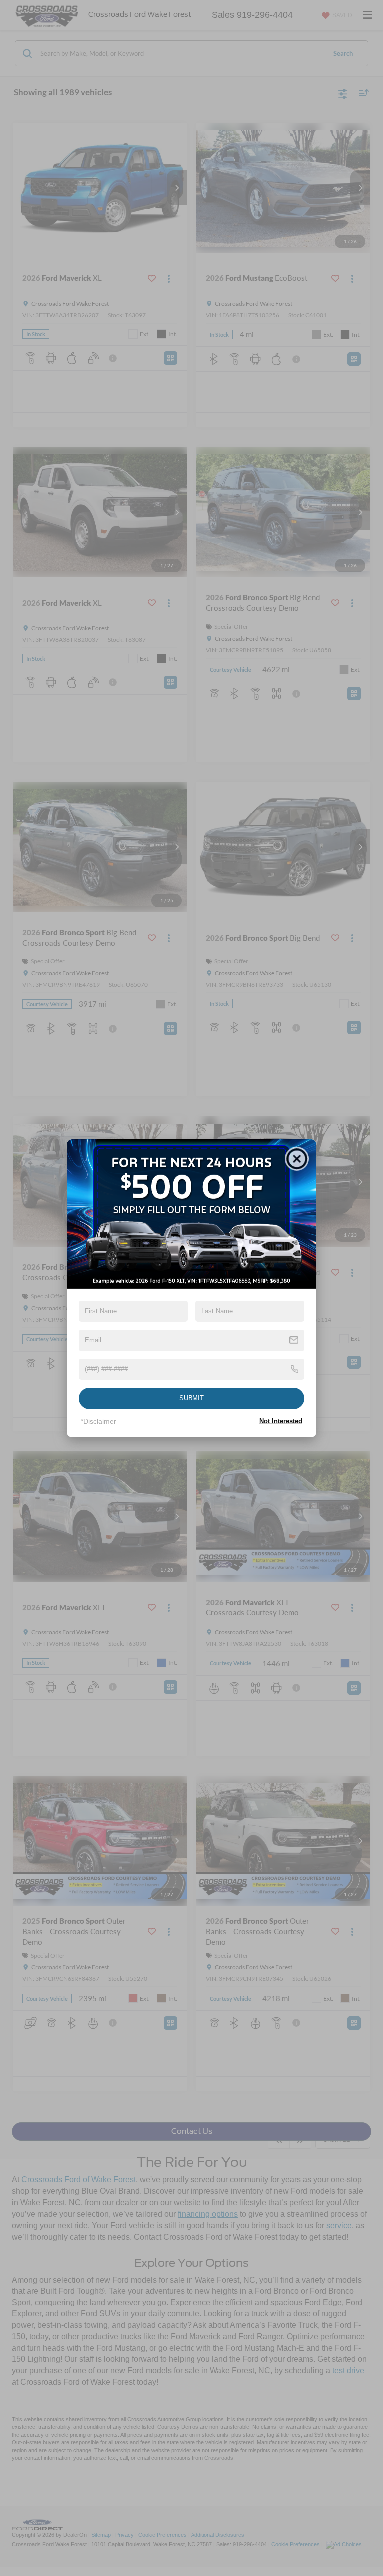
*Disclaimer (98, 1421)
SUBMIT (191, 1398)
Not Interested (281, 1421)
